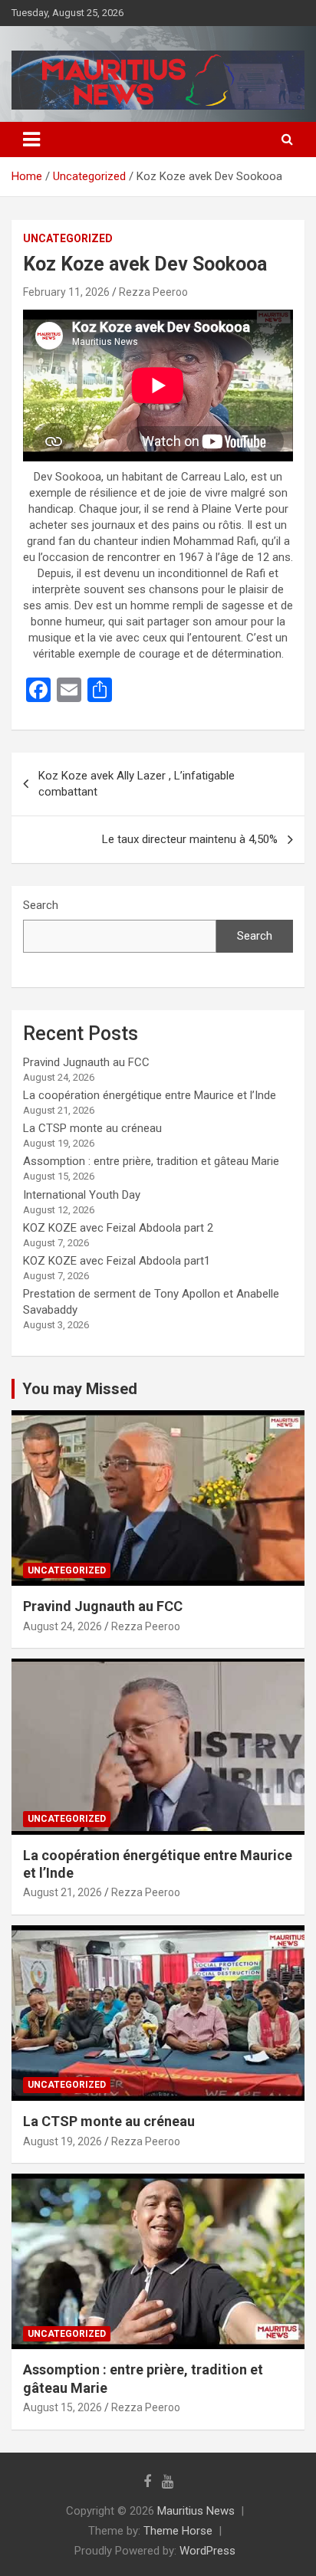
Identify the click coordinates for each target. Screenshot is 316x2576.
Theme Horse (178, 2531)
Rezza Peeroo (153, 292)
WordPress (207, 2551)
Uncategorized (68, 238)
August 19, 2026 (63, 2141)
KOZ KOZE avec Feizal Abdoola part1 (117, 1261)
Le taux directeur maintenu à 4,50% (190, 839)
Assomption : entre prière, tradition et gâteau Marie (151, 1161)
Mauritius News (196, 2511)
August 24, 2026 (63, 1626)
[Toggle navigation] (31, 139)
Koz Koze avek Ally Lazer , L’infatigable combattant (137, 784)
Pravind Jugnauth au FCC (86, 1062)
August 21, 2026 (63, 1892)
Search (41, 905)
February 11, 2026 (66, 292)
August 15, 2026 (63, 2407)
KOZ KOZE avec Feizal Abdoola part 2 (118, 1228)
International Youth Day (82, 1195)
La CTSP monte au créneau (92, 1128)
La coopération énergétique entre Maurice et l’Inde (150, 1095)
